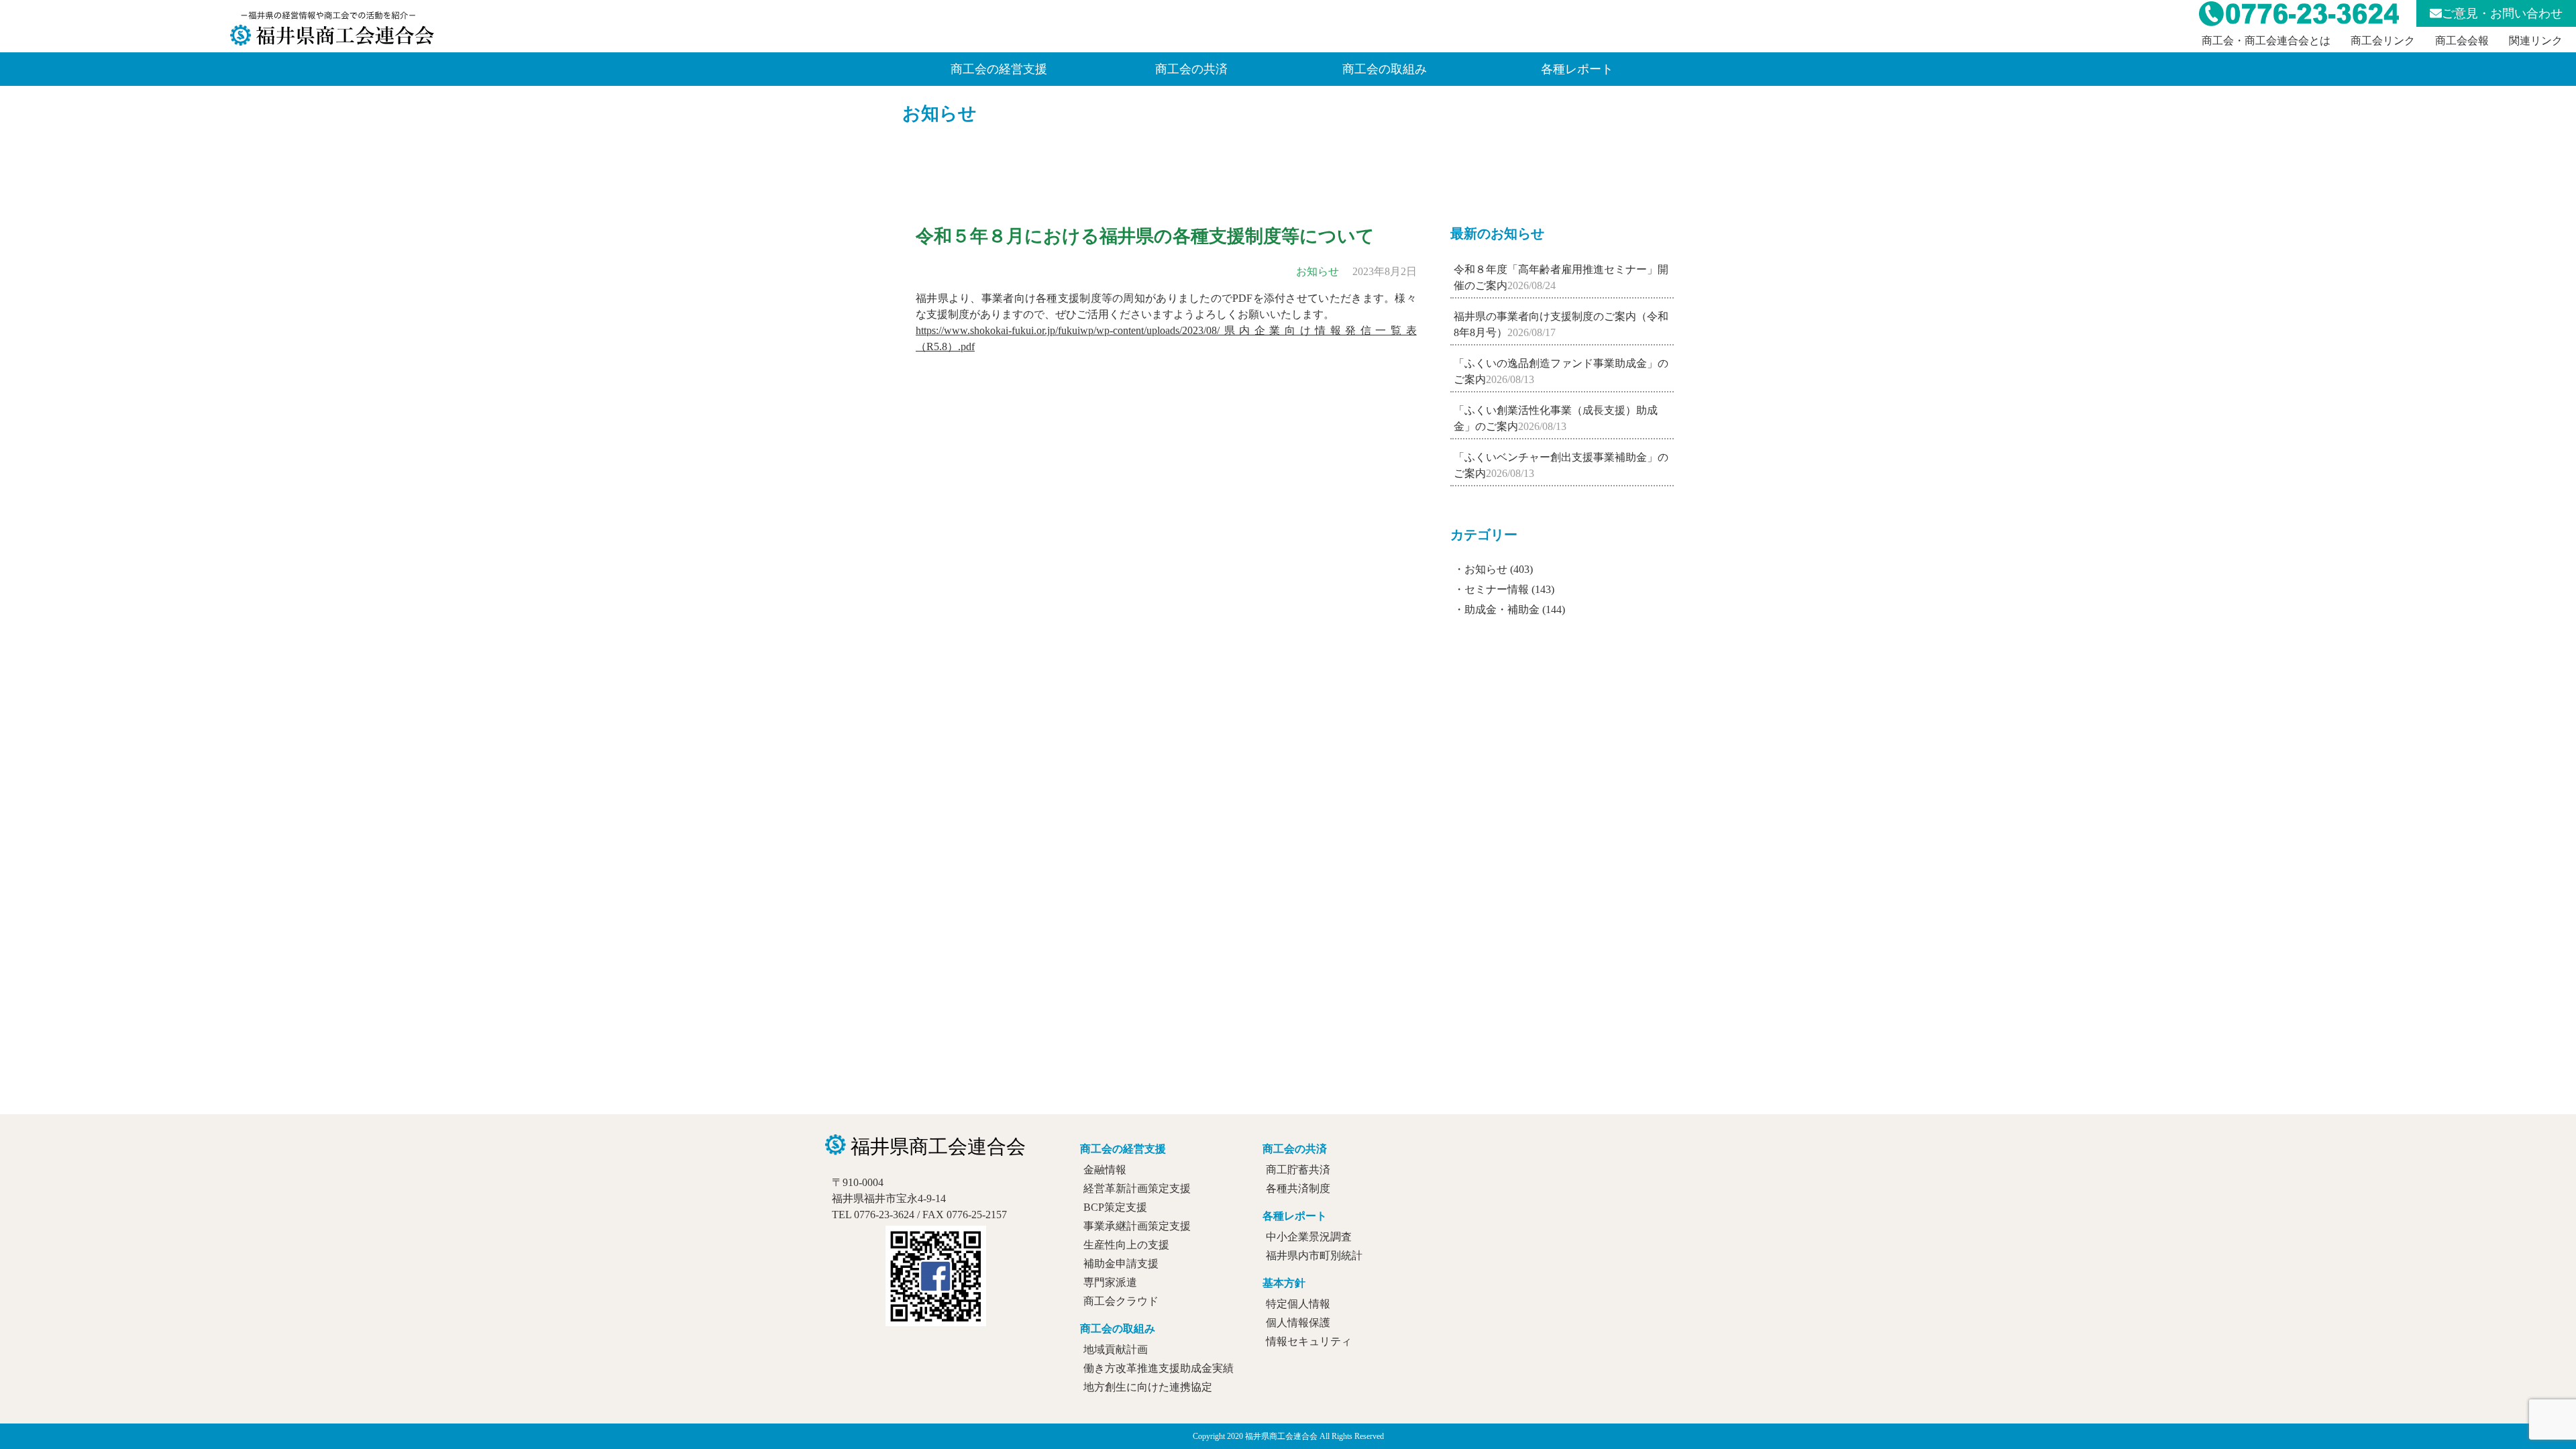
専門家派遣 (1110, 1282)
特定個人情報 (1298, 1304)
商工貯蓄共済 (1298, 1170)
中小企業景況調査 (1309, 1237)
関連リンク (2536, 41)
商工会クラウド (1121, 1301)
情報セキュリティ (1309, 1341)
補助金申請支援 (1121, 1264)
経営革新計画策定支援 (1137, 1188)
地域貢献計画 (1116, 1349)
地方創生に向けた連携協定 (1148, 1387)
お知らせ (940, 113)
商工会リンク (2383, 41)
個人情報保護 (1298, 1323)
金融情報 (1105, 1170)
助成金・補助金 (1502, 609)
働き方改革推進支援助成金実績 (1159, 1368)
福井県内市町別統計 (1314, 1255)
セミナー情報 (1497, 589)
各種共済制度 (1298, 1188)
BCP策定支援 (1115, 1207)
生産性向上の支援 (1126, 1245)
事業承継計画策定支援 (1137, 1226)
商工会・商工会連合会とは (2266, 41)
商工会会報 (2462, 41)
